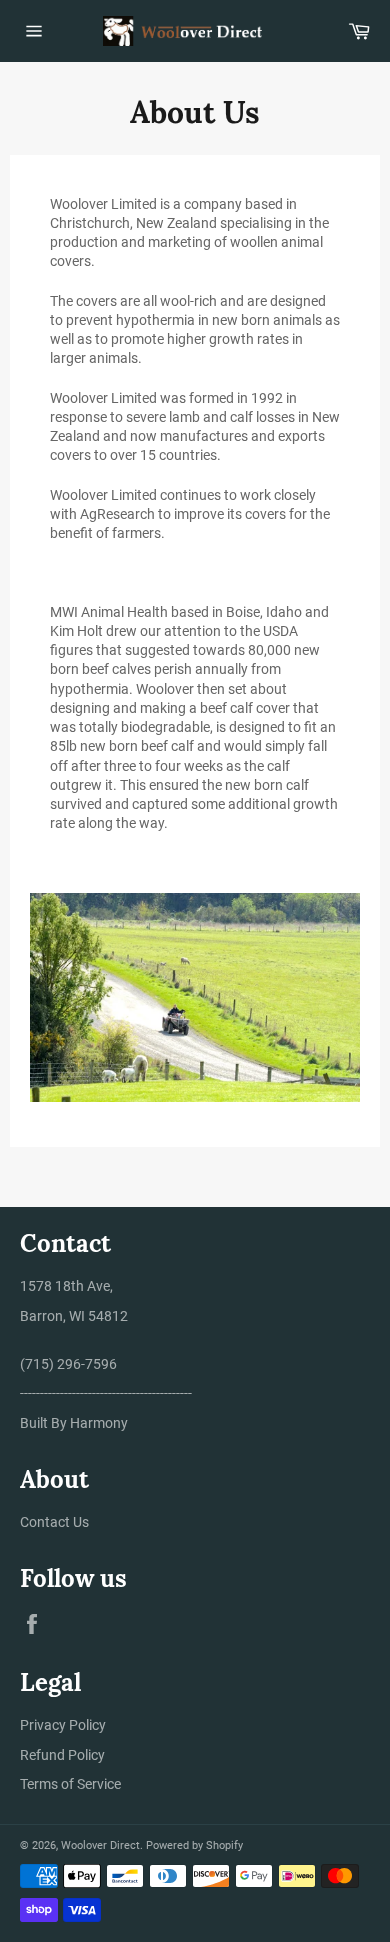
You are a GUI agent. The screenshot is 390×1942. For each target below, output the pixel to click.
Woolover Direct (100, 1845)
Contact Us (54, 1522)
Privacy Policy (63, 1725)
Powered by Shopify (194, 1845)
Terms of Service (70, 1784)
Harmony (99, 1423)
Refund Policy (62, 1755)
